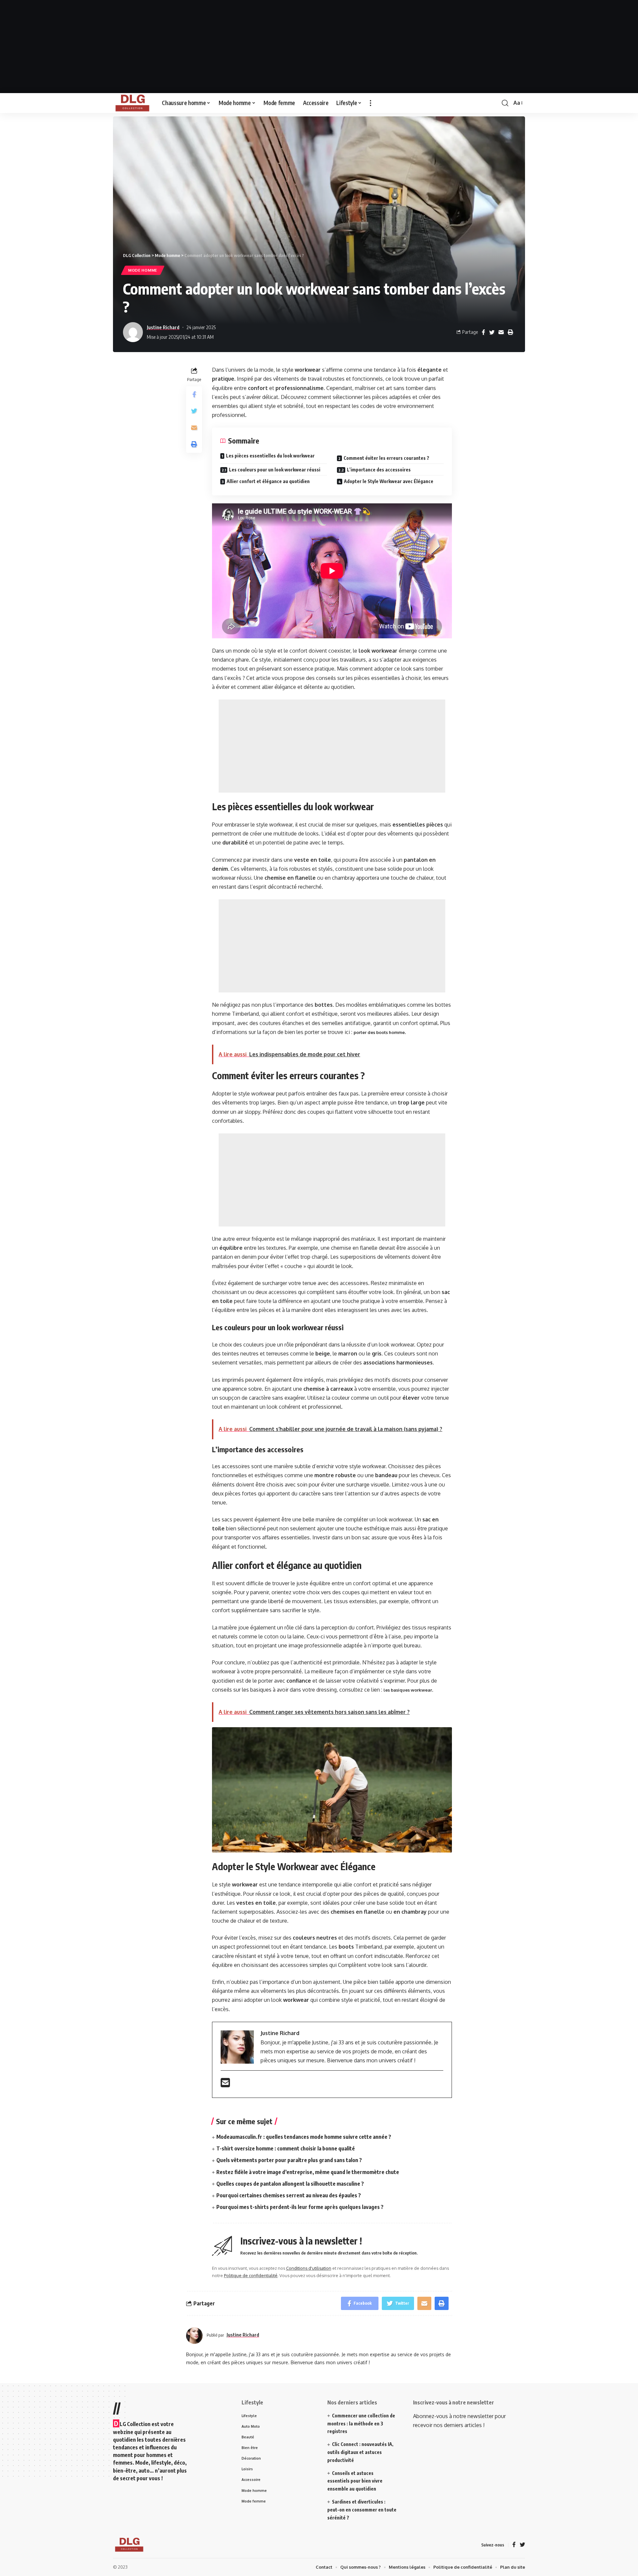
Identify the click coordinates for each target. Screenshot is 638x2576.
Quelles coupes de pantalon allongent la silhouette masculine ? (290, 2184)
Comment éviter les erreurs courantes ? (386, 458)
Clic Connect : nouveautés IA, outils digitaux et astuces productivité (360, 2452)
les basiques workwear (408, 1690)
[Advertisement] (319, 47)
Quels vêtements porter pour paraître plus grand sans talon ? (289, 2160)
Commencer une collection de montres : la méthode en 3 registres (361, 2424)
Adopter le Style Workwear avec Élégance (389, 481)
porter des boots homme (379, 1032)
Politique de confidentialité (251, 2275)
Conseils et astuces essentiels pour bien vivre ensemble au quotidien (355, 2481)
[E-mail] (225, 2085)
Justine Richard (163, 327)
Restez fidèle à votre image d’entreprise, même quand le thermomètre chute (308, 2172)
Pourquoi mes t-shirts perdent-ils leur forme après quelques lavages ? (300, 2207)
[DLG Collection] (132, 103)
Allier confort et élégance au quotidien (268, 481)
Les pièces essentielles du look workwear (270, 456)
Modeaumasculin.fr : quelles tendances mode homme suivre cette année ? (304, 2137)
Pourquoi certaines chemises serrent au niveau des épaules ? (289, 2195)
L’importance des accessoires (379, 470)
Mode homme (143, 270)
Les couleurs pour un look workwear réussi (275, 470)
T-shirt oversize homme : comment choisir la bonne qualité (286, 2148)
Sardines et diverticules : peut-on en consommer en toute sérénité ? (362, 2510)
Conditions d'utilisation (309, 2268)
